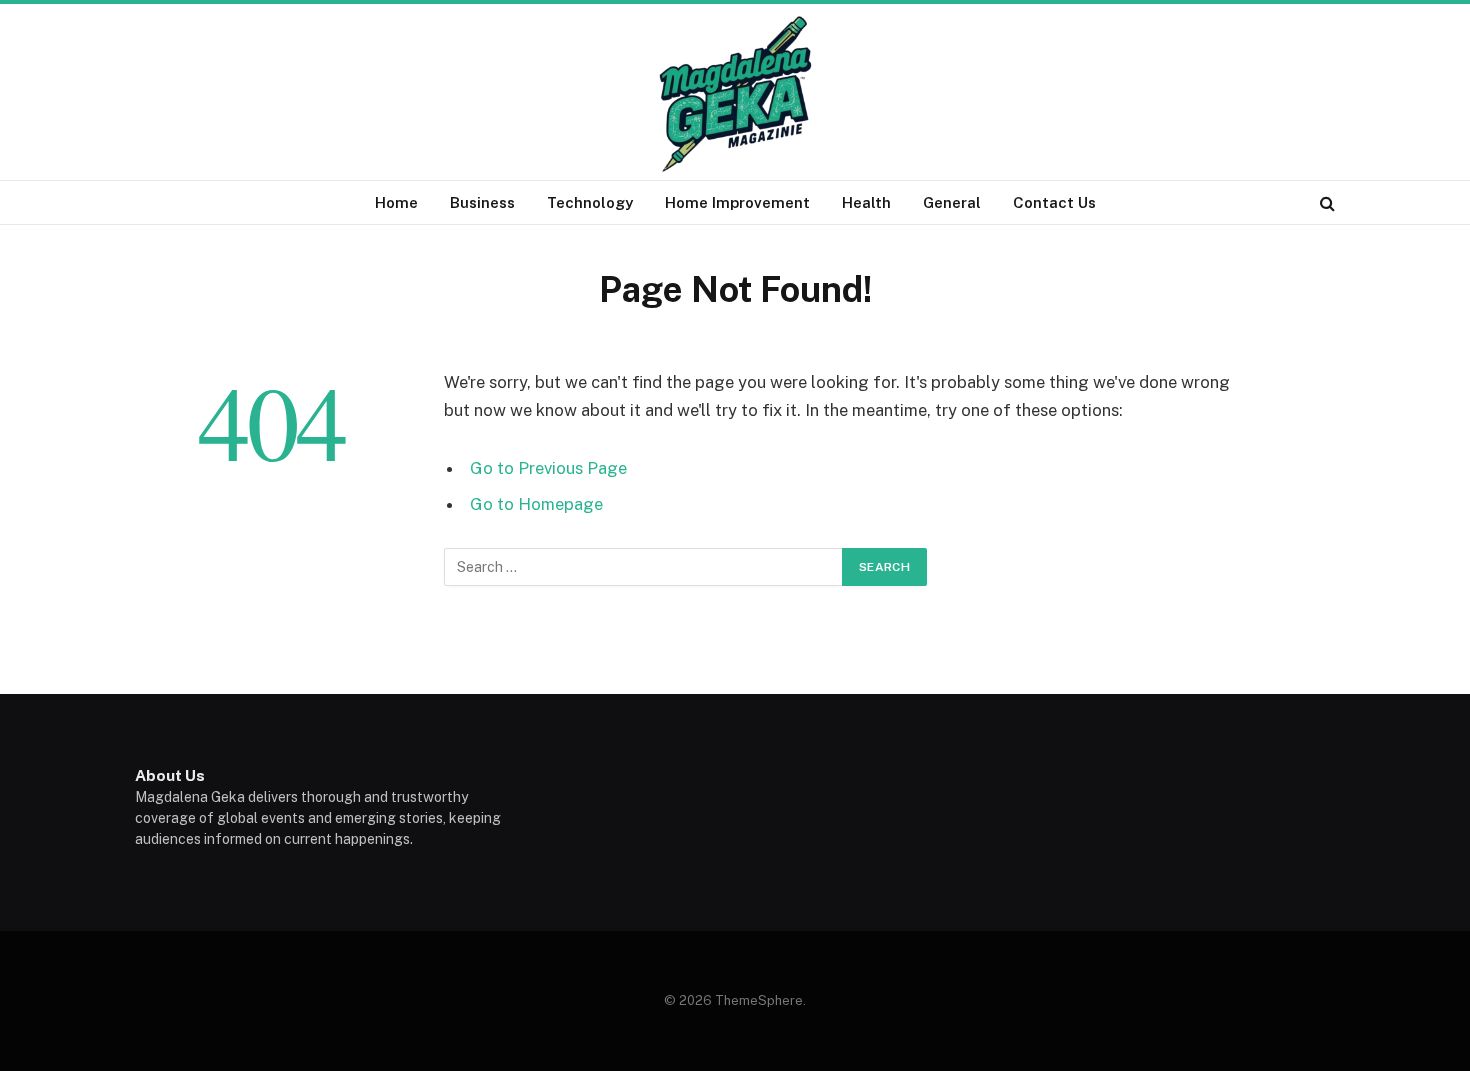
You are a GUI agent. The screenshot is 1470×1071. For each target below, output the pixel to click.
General (952, 202)
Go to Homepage (536, 504)
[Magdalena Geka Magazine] (735, 94)
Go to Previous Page (548, 468)
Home (396, 202)
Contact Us (1054, 202)
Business (482, 202)
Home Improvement (737, 202)
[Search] (1325, 202)
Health (866, 202)
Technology (590, 202)
